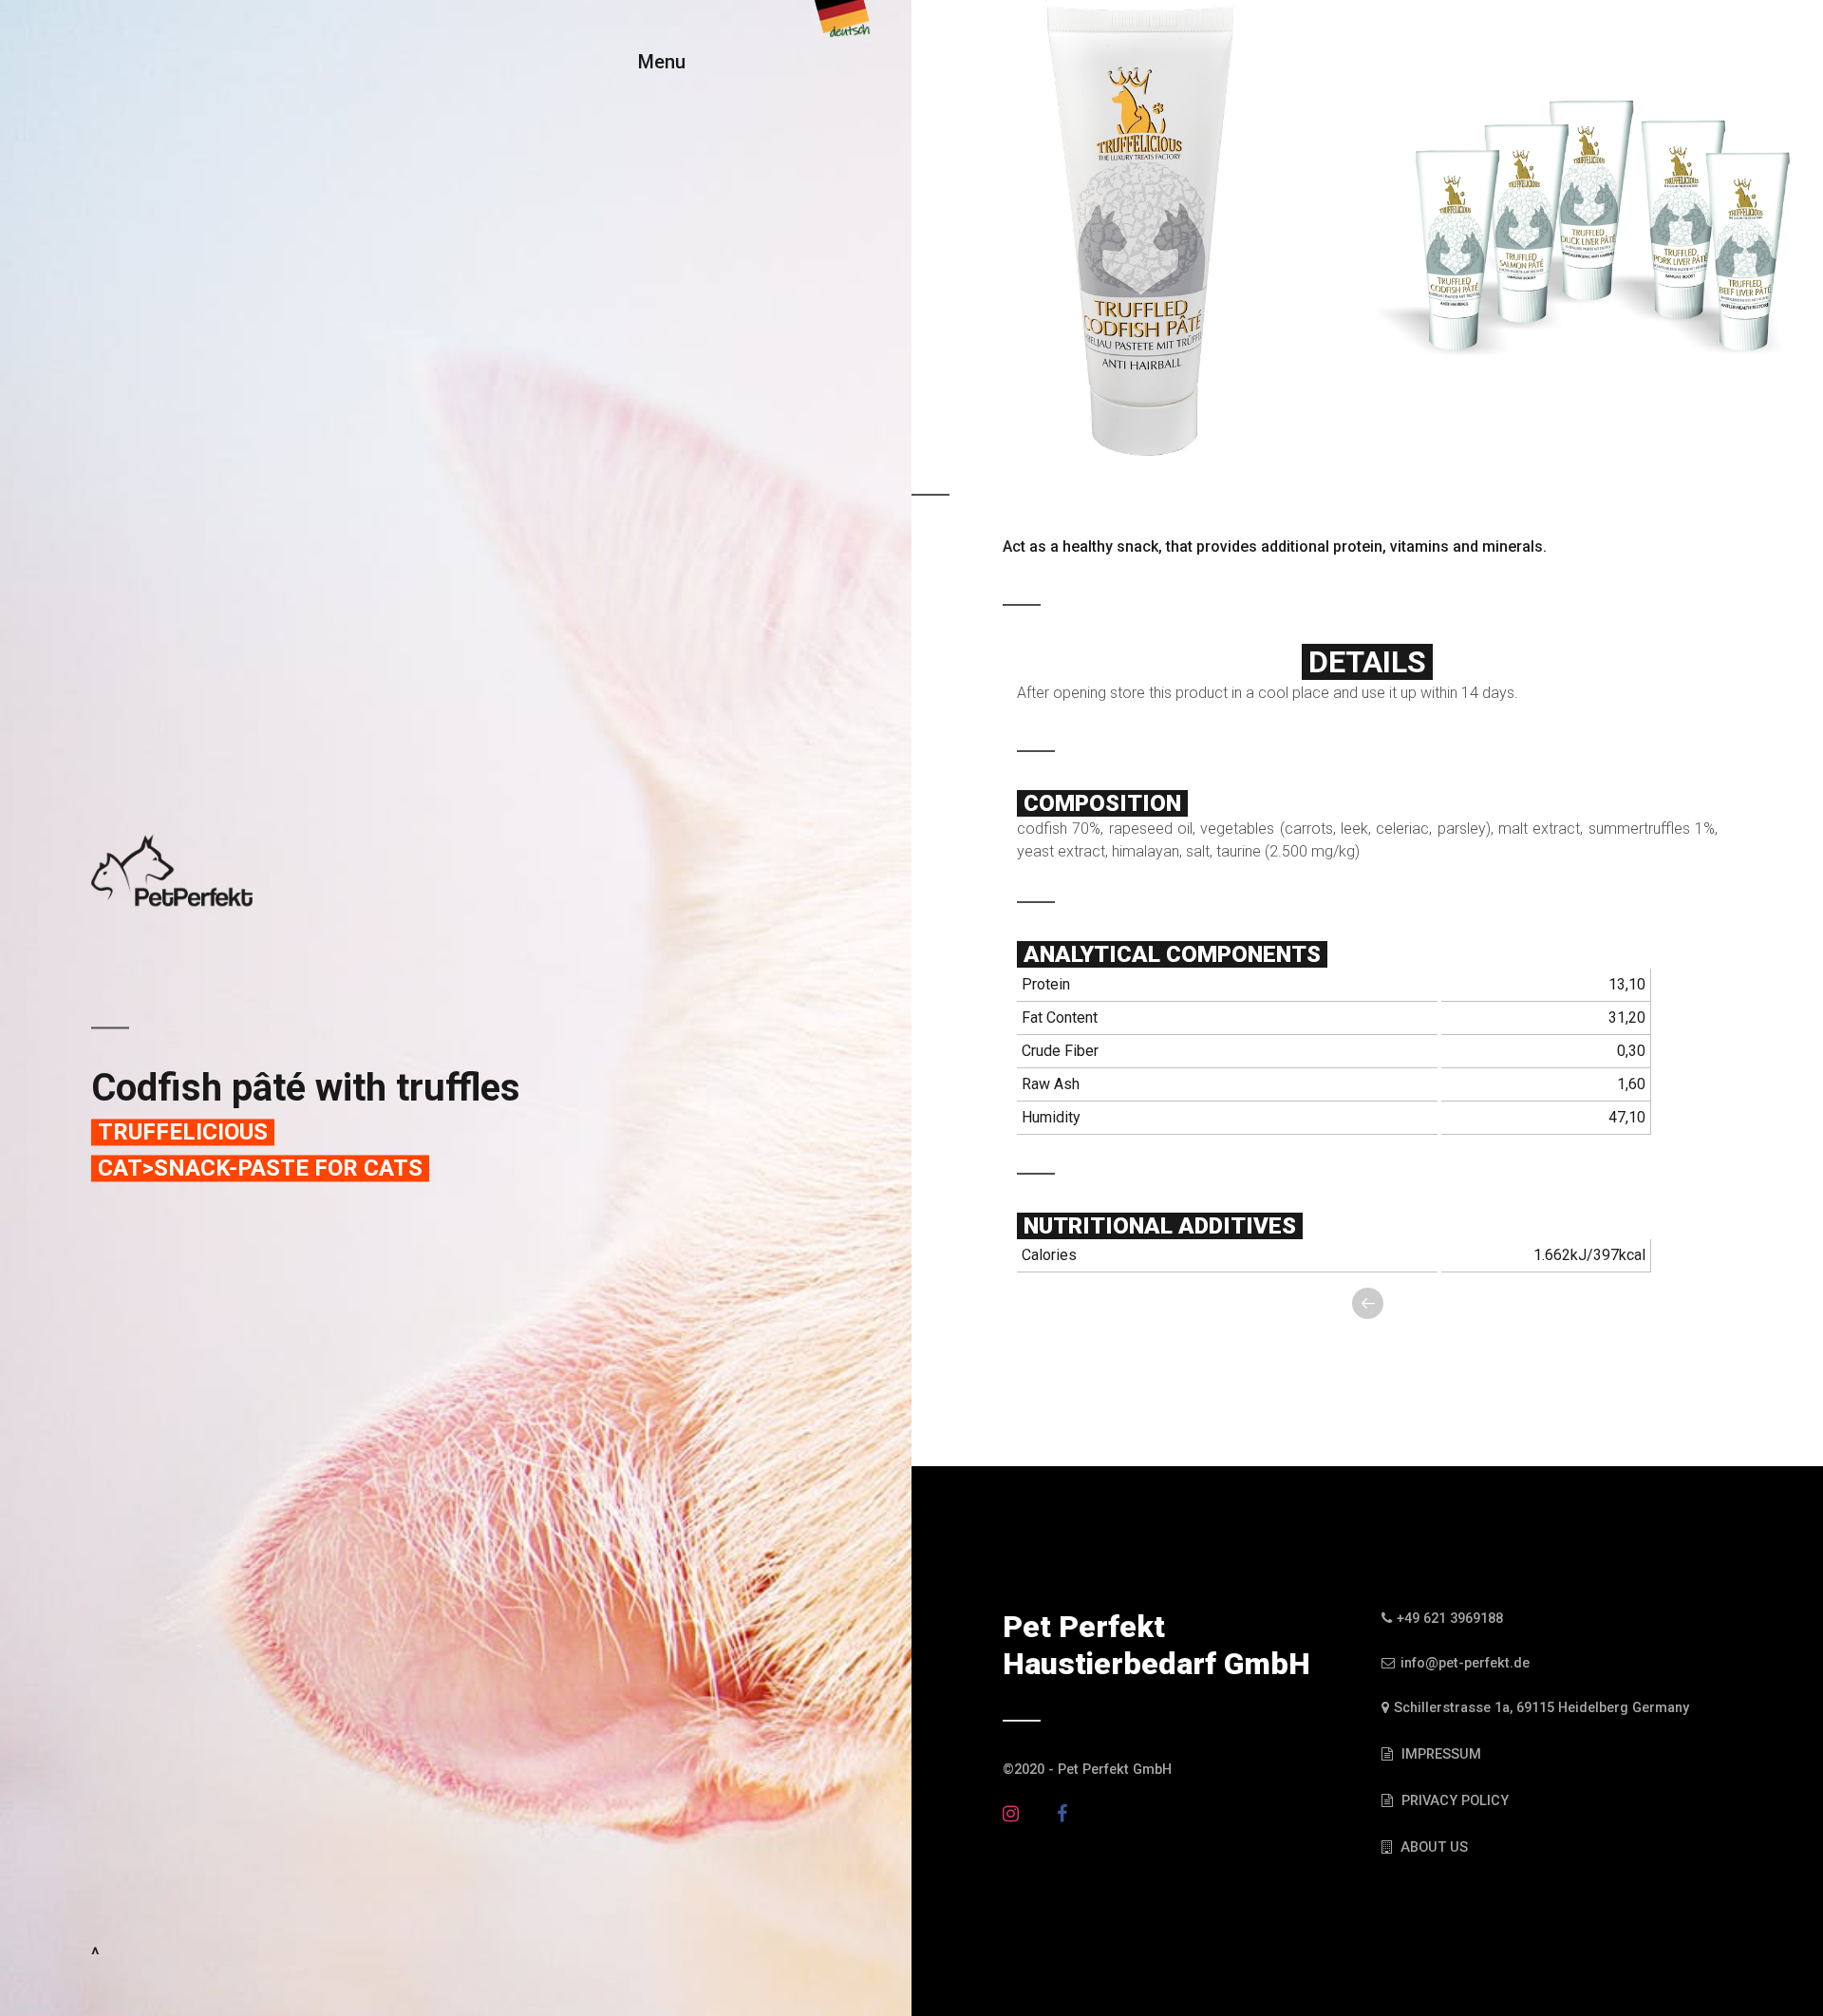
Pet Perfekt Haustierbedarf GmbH (1156, 1645)
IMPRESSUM (1439, 1754)
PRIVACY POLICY (1453, 1801)
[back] (1368, 1302)
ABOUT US (1432, 1847)
